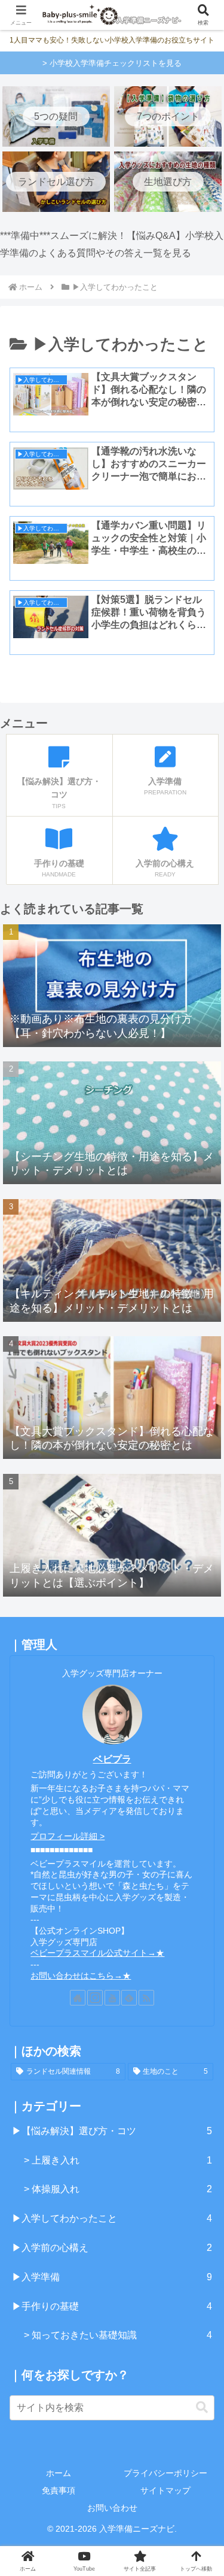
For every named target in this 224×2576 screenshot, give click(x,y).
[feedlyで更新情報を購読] (129, 1998)
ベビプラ (112, 1759)
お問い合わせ (112, 2508)
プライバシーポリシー (165, 2473)
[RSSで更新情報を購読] (146, 1998)
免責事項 (59, 2490)
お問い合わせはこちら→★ (81, 1976)
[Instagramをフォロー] (95, 1998)
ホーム (59, 2473)
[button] (202, 2407)
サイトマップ (165, 2490)
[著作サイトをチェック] (78, 1998)
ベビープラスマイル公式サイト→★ (97, 1953)
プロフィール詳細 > (67, 1836)
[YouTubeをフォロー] (112, 1998)
